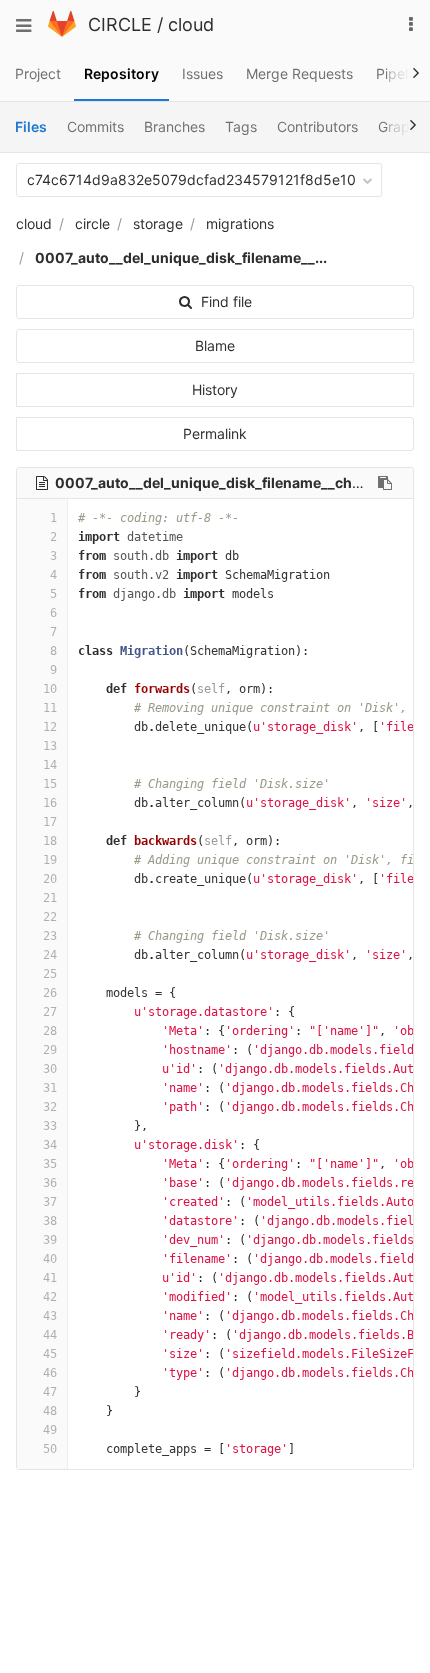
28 (50, 1031)
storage (158, 223)
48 (50, 1411)
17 (50, 822)
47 (50, 1392)
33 (50, 1126)
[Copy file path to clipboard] (385, 483)
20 (50, 879)
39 (50, 1240)
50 (50, 1449)
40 (50, 1259)
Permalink (215, 433)
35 (50, 1164)
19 (50, 860)
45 (50, 1354)
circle (92, 223)
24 (50, 955)
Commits (95, 126)
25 (50, 974)
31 (50, 1088)
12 (50, 727)
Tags (241, 126)
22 (50, 917)
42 (50, 1297)
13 (50, 746)
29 (50, 1050)
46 (50, 1373)
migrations (240, 223)
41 (50, 1278)
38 (50, 1221)
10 (50, 689)
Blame (215, 345)
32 (50, 1107)
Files (31, 126)
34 (50, 1145)
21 (50, 898)
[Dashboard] (62, 31)
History (215, 389)
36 (50, 1183)
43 (50, 1316)
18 (50, 841)
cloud (191, 24)
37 (50, 1202)
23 (50, 936)
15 (50, 784)
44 (50, 1335)
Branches (174, 126)
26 (50, 993)
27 (50, 1012)
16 (50, 803)
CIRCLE (120, 24)
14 (50, 765)
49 (50, 1430)
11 (50, 708)
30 (50, 1069)
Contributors (317, 126)
